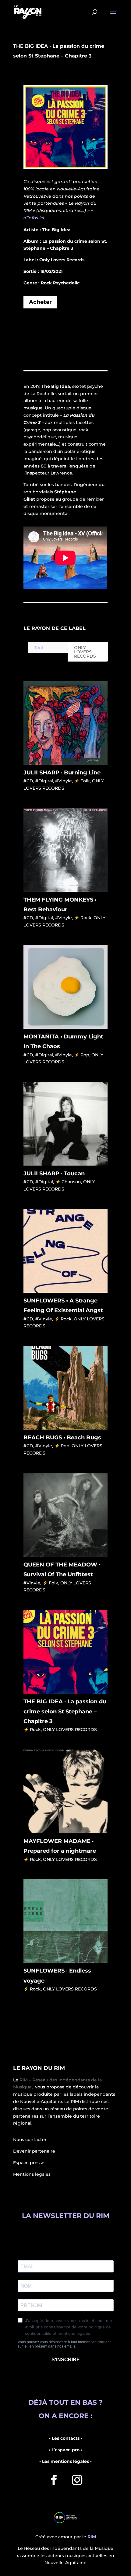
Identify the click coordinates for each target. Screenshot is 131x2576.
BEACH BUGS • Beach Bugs (62, 1437)
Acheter (40, 302)
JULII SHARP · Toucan (54, 1173)
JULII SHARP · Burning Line (62, 773)
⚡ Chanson (68, 1182)
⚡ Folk (82, 781)
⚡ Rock (83, 918)
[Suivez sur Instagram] (77, 2480)
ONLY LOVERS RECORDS (85, 652)
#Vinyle (64, 781)
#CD (28, 781)
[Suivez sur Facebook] (54, 2480)
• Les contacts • (66, 2438)
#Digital (44, 781)
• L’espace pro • (65, 2450)
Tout (39, 648)
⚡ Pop (82, 1055)
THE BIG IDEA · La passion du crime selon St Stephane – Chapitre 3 (65, 1711)
